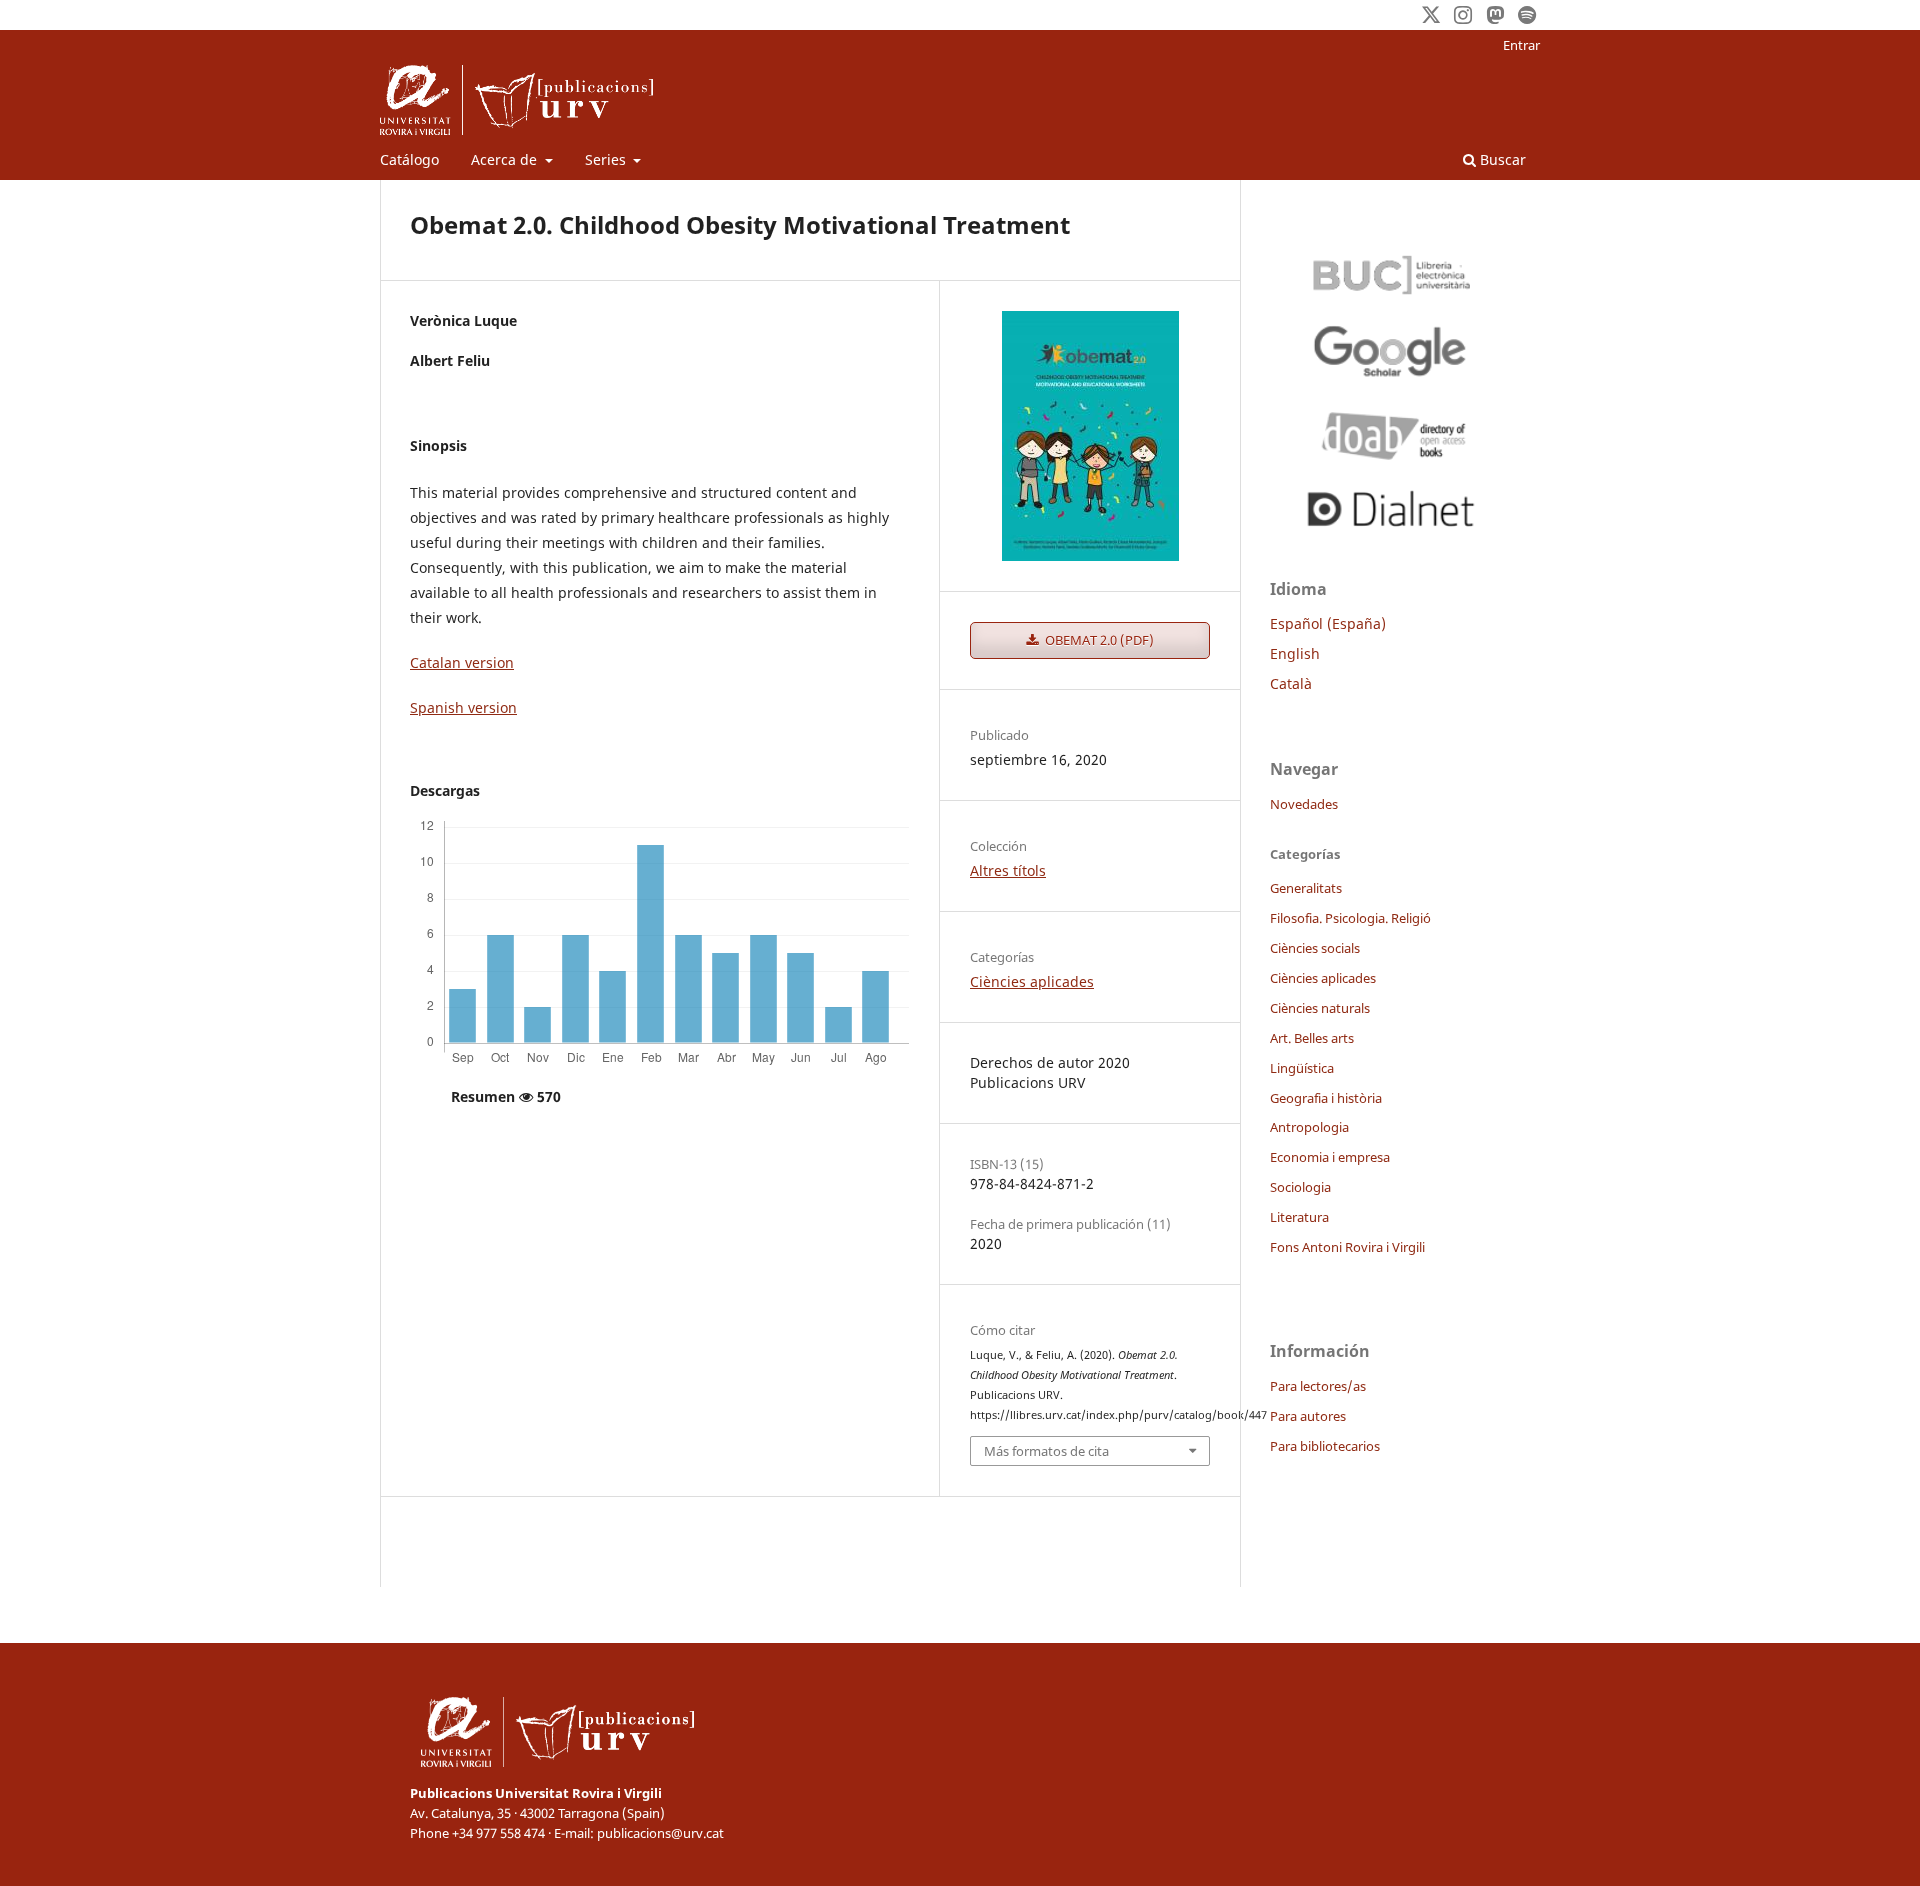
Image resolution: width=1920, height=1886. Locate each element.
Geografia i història (1326, 1098)
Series (607, 159)
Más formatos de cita (1046, 1451)
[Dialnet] (1390, 505)
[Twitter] (1431, 15)
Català (1291, 683)
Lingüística (1302, 1068)
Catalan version (462, 662)
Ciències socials (1315, 948)
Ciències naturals (1320, 1008)
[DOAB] (1390, 431)
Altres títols (1008, 870)
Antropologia (1309, 1127)
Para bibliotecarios (1325, 1446)
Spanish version (463, 707)
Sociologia (1300, 1187)
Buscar (1501, 159)
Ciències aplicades (1032, 981)
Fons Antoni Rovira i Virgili (1347, 1247)
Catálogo (409, 159)
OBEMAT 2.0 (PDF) (1098, 640)
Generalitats (1306, 888)
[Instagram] (1463, 15)
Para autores (1308, 1416)
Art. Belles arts (1312, 1038)
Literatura (1299, 1217)
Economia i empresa (1330, 1157)
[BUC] (1390, 270)
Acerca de (506, 159)
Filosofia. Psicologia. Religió (1350, 918)
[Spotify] (1527, 15)
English (1295, 653)
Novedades (1304, 804)
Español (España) (1328, 623)
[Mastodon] (1495, 15)
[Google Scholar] (1390, 350)
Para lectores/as (1318, 1386)
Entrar (1521, 45)
